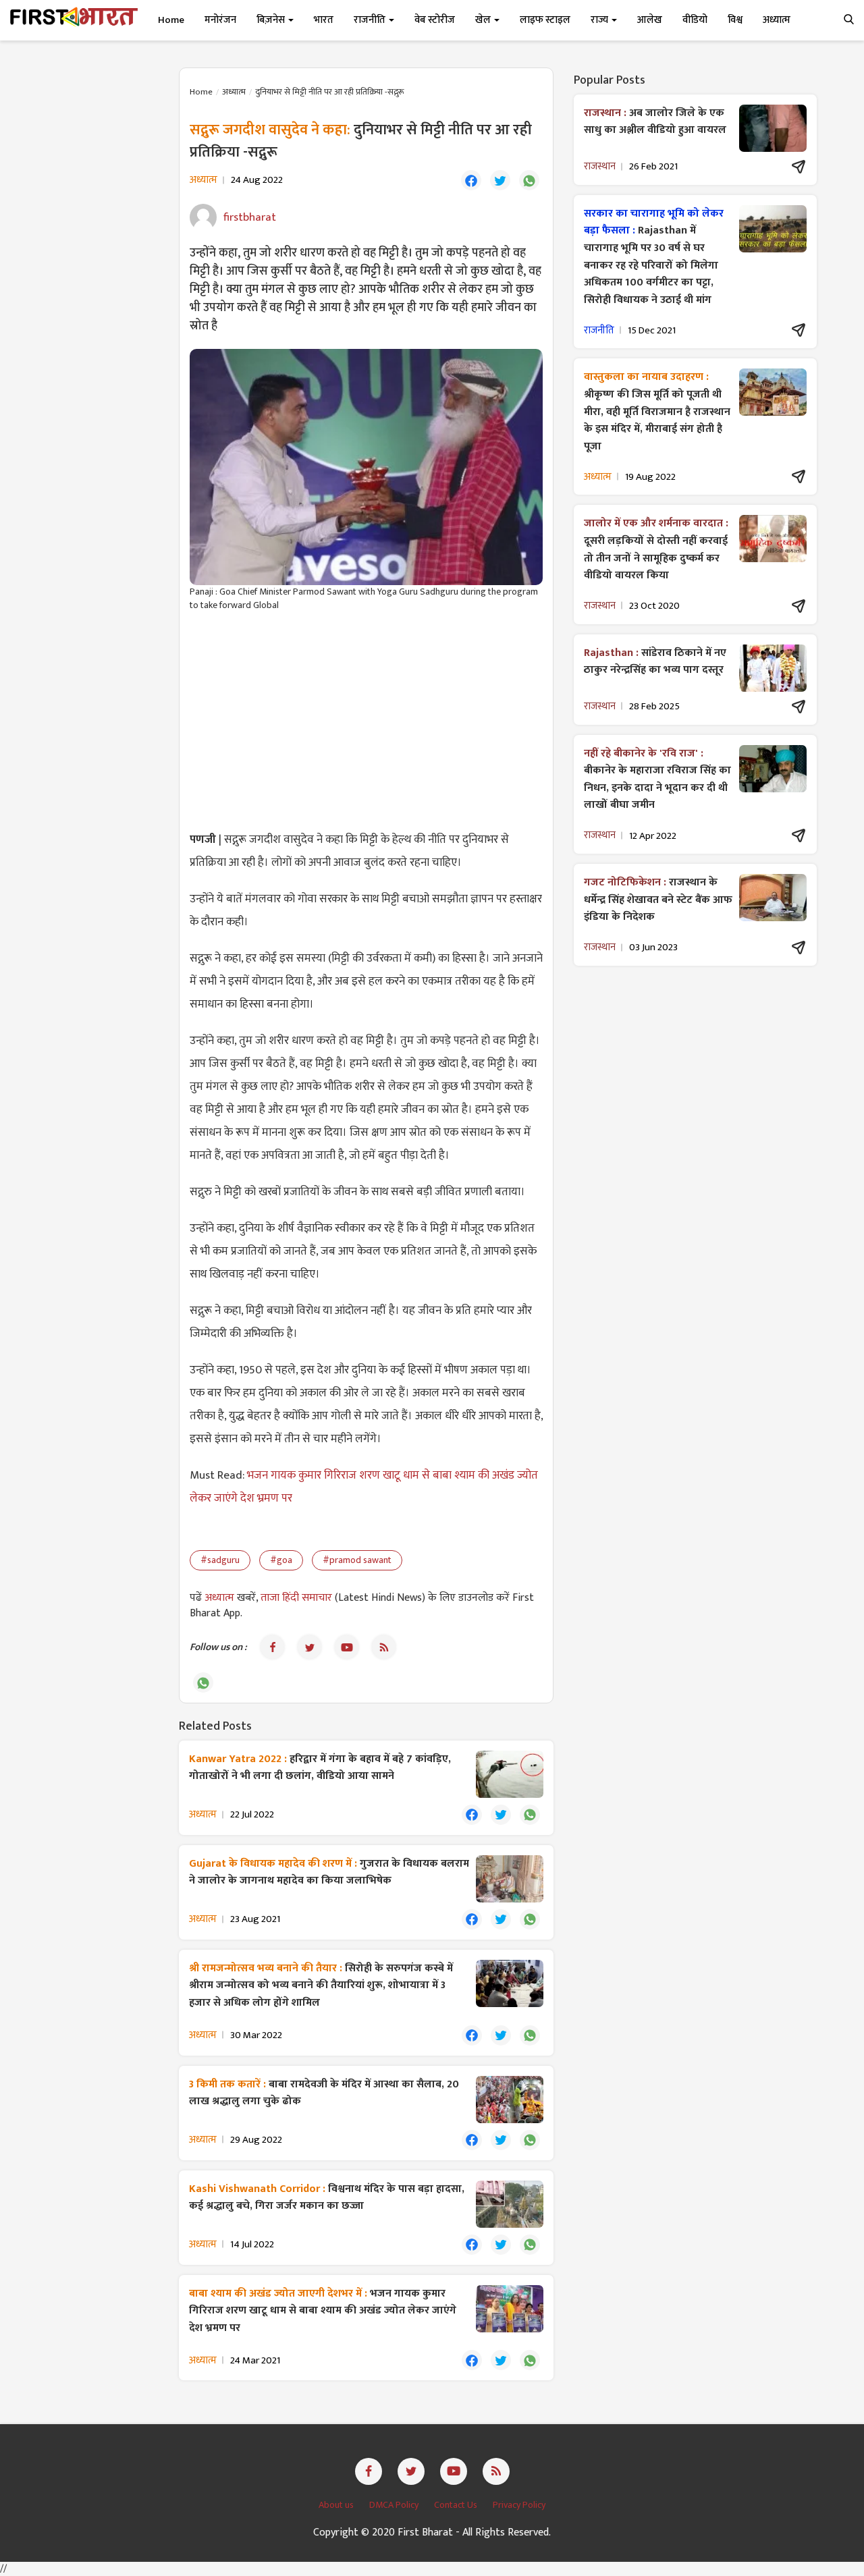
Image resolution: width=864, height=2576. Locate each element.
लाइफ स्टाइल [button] (545, 20)
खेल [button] (484, 20)
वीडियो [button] (695, 20)
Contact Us (457, 2505)
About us (337, 2505)
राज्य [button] (600, 20)
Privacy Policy (519, 2505)
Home (171, 20)
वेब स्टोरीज (435, 20)
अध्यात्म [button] (777, 20)
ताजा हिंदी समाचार (296, 1598)
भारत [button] (324, 20)
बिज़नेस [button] (272, 20)
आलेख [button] (650, 20)
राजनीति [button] (371, 20)
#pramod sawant (357, 1560)
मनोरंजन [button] (220, 20)
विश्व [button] (735, 20)
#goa (281, 1560)
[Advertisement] (366, 720)
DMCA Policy (395, 2505)
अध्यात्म (234, 92)
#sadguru (220, 1560)
